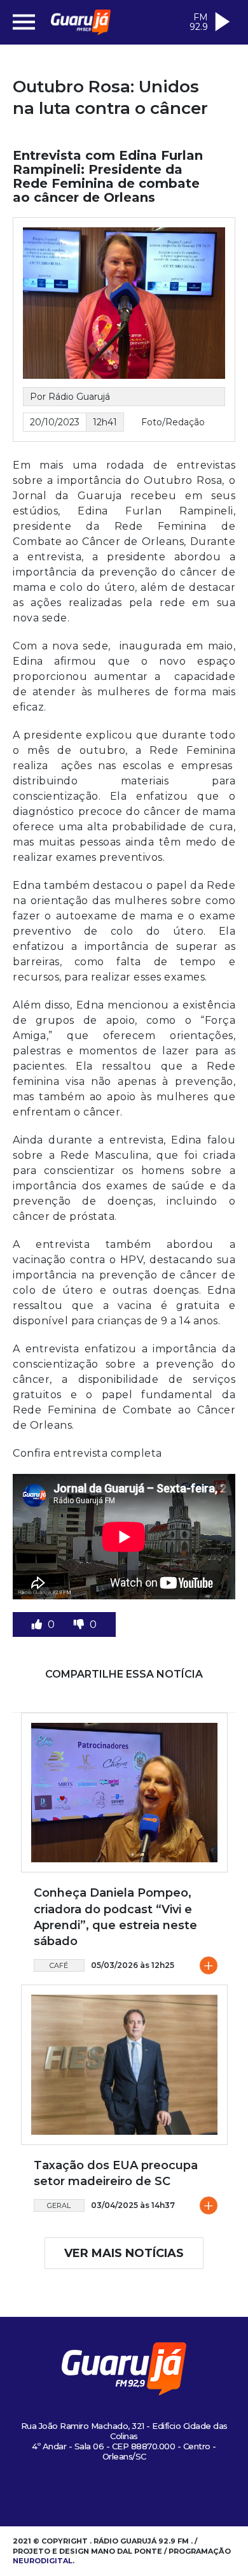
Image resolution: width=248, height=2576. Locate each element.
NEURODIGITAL (43, 2561)
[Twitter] (114, 2495)
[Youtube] (135, 2495)
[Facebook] (93, 2495)
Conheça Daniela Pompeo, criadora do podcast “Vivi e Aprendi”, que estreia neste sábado (115, 1917)
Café (59, 1965)
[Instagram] (72, 2495)
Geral (59, 2205)
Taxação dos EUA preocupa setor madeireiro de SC (116, 2173)
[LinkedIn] (156, 2495)
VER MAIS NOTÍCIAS (124, 2253)
